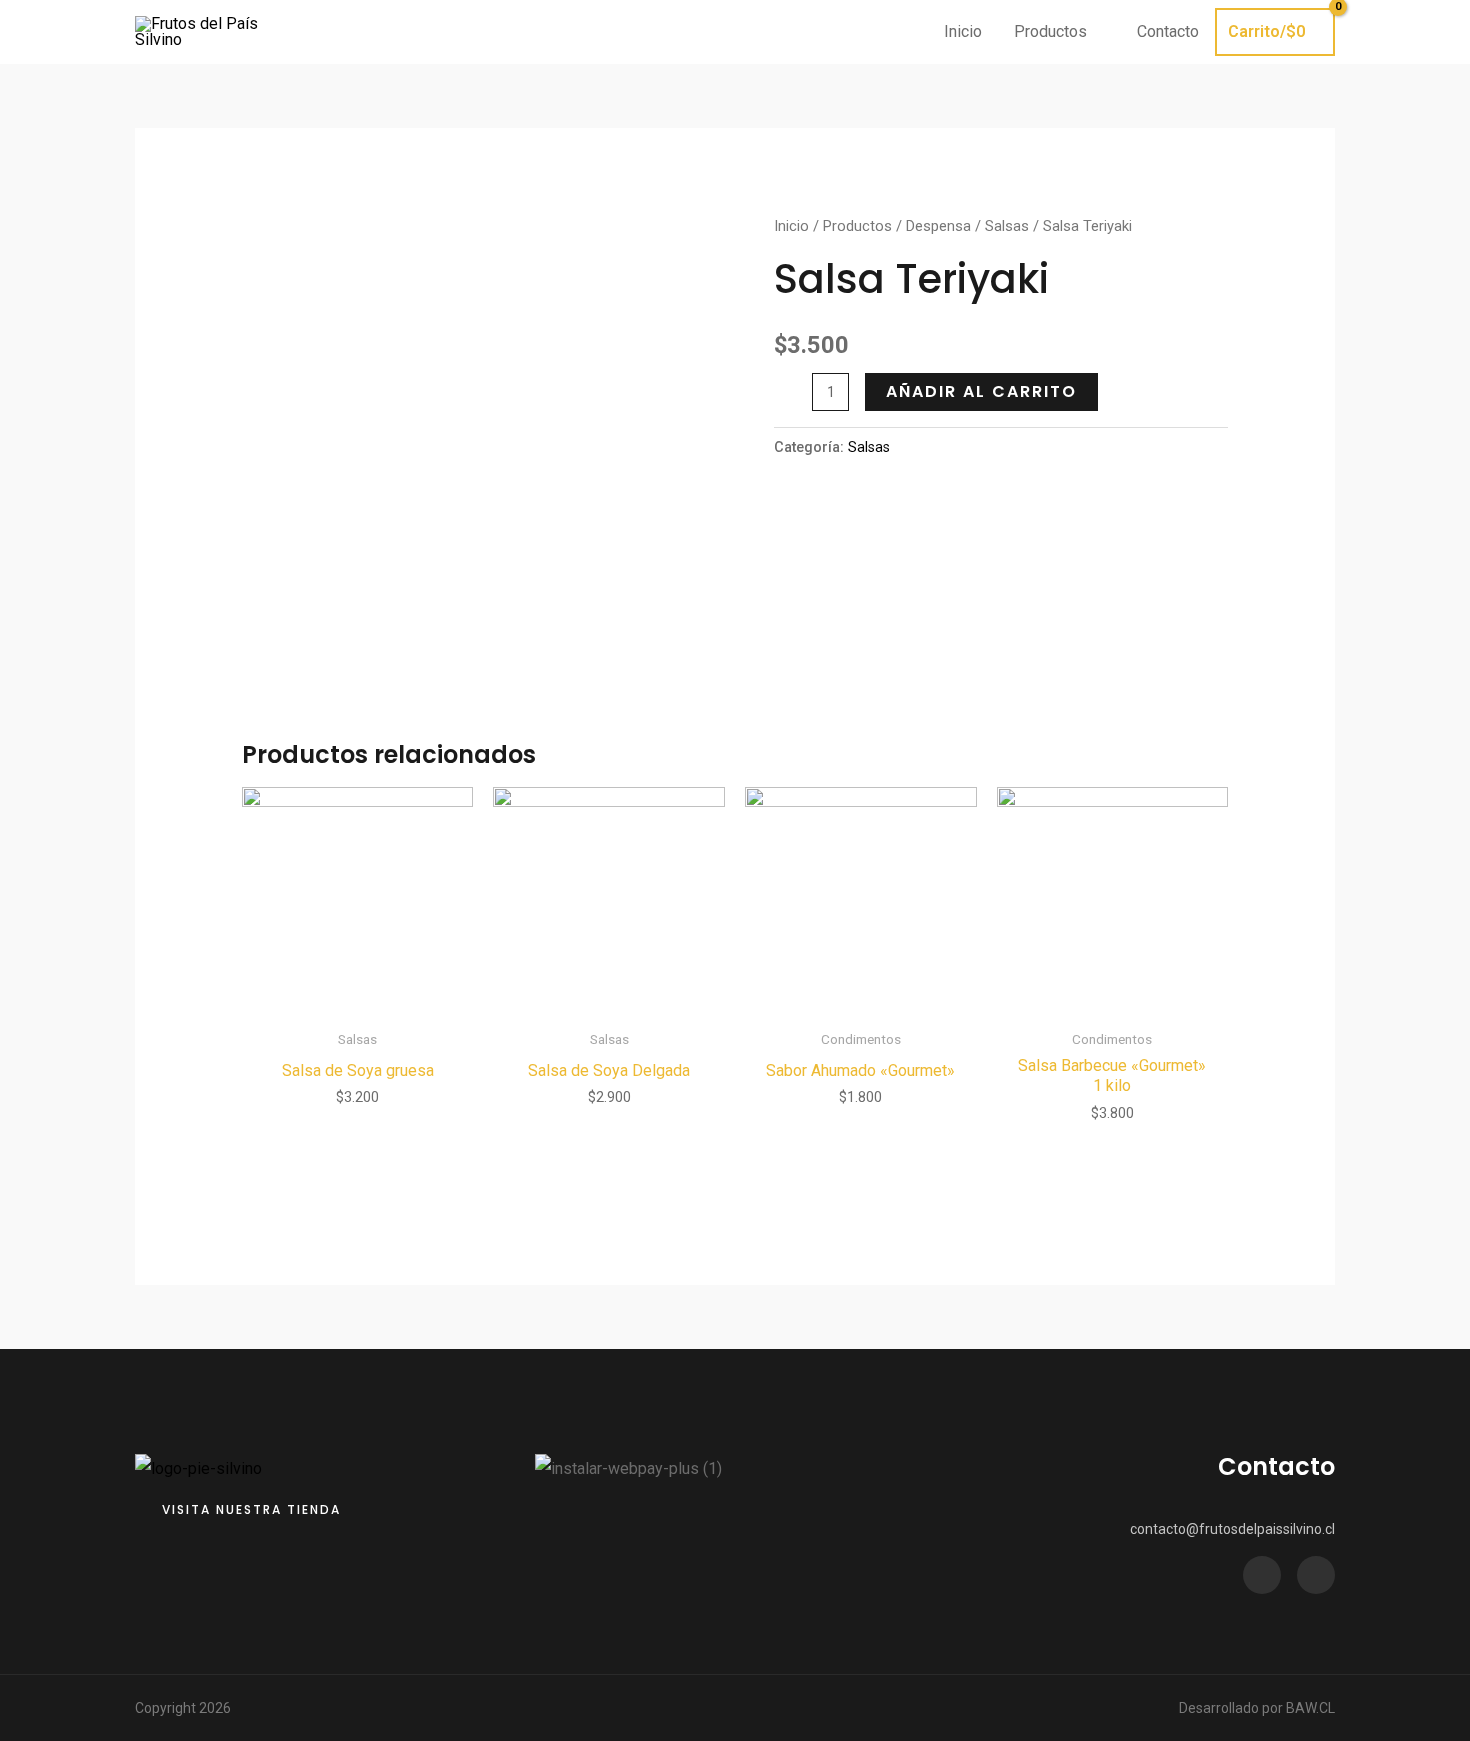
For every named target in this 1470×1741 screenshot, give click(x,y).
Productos (857, 226)
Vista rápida (357, 1000)
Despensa (938, 226)
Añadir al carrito (981, 391)
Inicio (791, 226)
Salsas (1007, 226)
